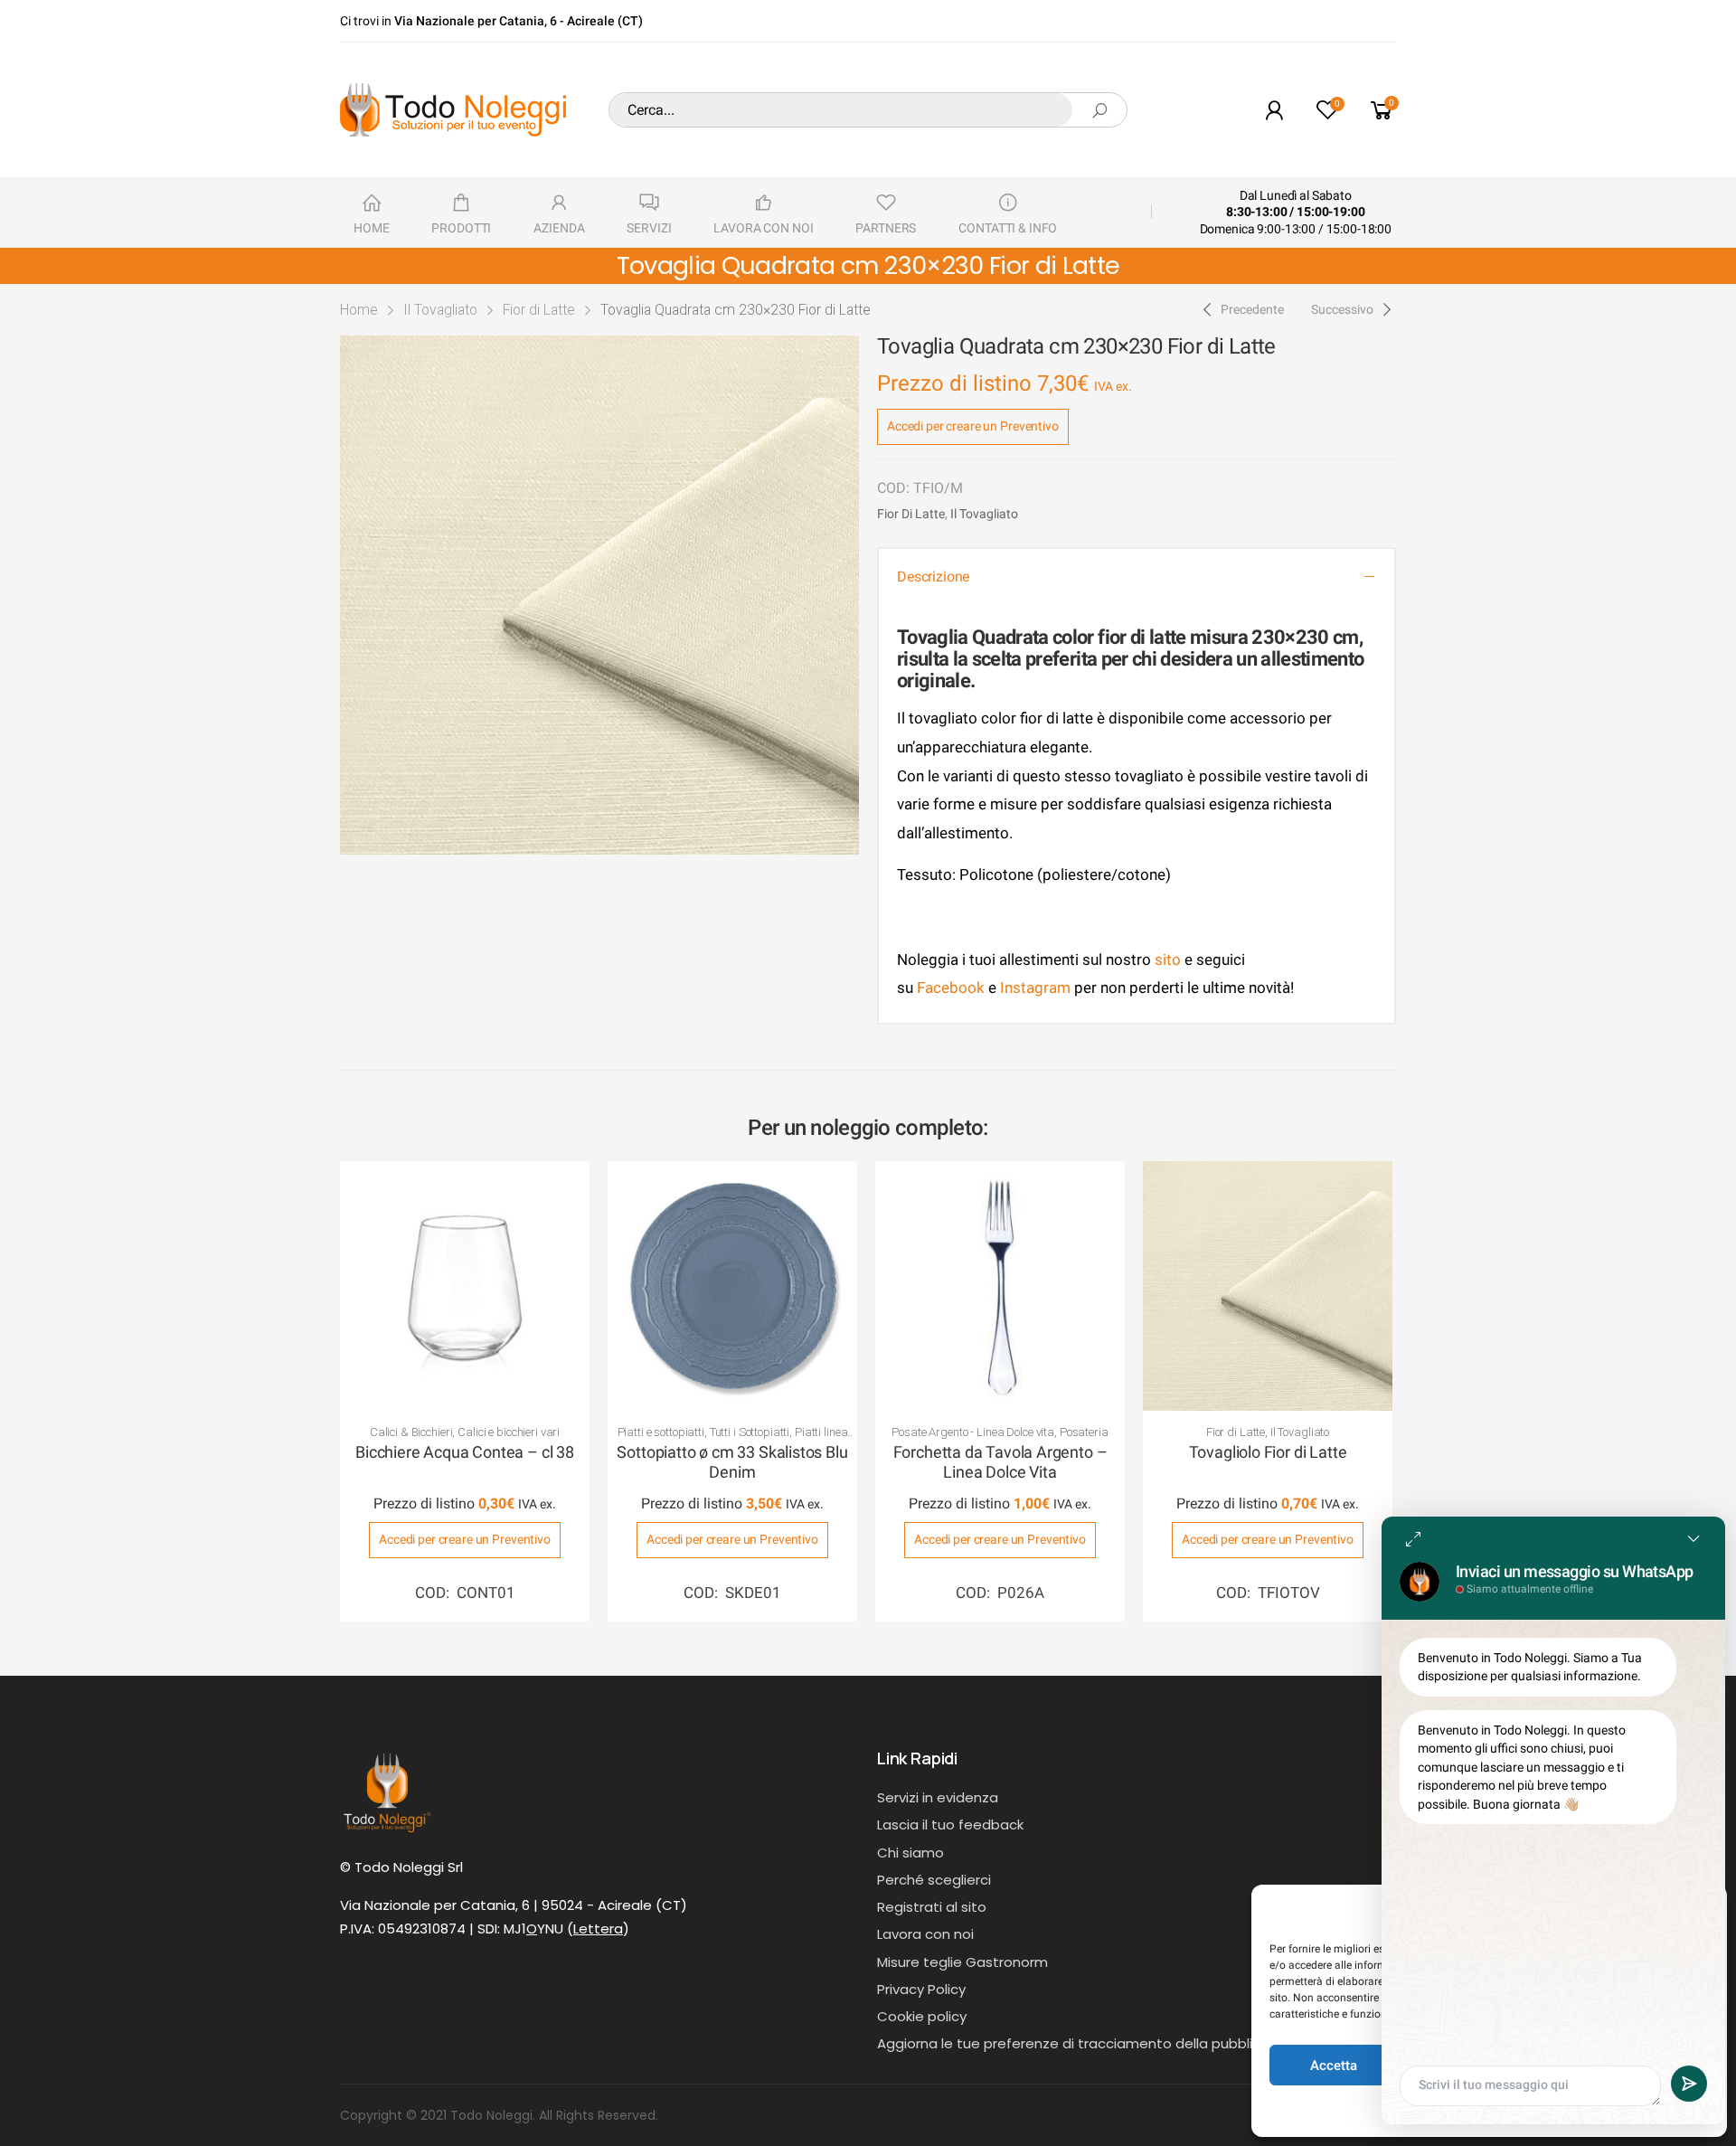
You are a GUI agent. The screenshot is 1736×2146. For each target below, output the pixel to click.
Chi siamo (910, 1853)
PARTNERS (886, 228)
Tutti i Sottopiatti (750, 1432)
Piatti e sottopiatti (661, 1432)
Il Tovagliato (440, 310)
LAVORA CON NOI (763, 228)
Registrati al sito (932, 1907)
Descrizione (933, 577)
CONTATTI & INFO (1008, 228)
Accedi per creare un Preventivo (973, 426)
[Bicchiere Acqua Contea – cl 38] (465, 1286)
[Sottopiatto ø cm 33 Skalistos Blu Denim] (732, 1286)
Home (359, 310)
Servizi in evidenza (938, 1797)
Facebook (949, 988)
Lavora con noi (925, 1934)
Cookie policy (922, 2016)
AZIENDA (559, 228)
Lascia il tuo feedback (950, 1825)
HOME (371, 228)
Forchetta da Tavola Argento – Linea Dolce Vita (1000, 1462)
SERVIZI (649, 228)
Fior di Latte (539, 310)
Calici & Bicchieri (411, 1432)
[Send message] (1689, 2084)
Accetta (1334, 2066)
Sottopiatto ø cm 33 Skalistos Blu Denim (732, 1462)
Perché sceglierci (934, 1880)
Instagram (1035, 988)
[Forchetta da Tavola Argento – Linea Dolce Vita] (1000, 1286)
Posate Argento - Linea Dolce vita (973, 1432)
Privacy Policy (921, 1989)
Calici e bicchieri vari (509, 1432)
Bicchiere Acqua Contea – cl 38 (465, 1452)
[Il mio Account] (1274, 110)
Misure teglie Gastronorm (962, 1962)
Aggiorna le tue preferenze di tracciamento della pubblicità (1078, 2043)
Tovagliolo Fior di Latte (1268, 1452)
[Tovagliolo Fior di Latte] (1268, 1286)
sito (1168, 960)
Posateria (1084, 1432)
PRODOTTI (461, 228)
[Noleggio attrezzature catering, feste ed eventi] (453, 110)
